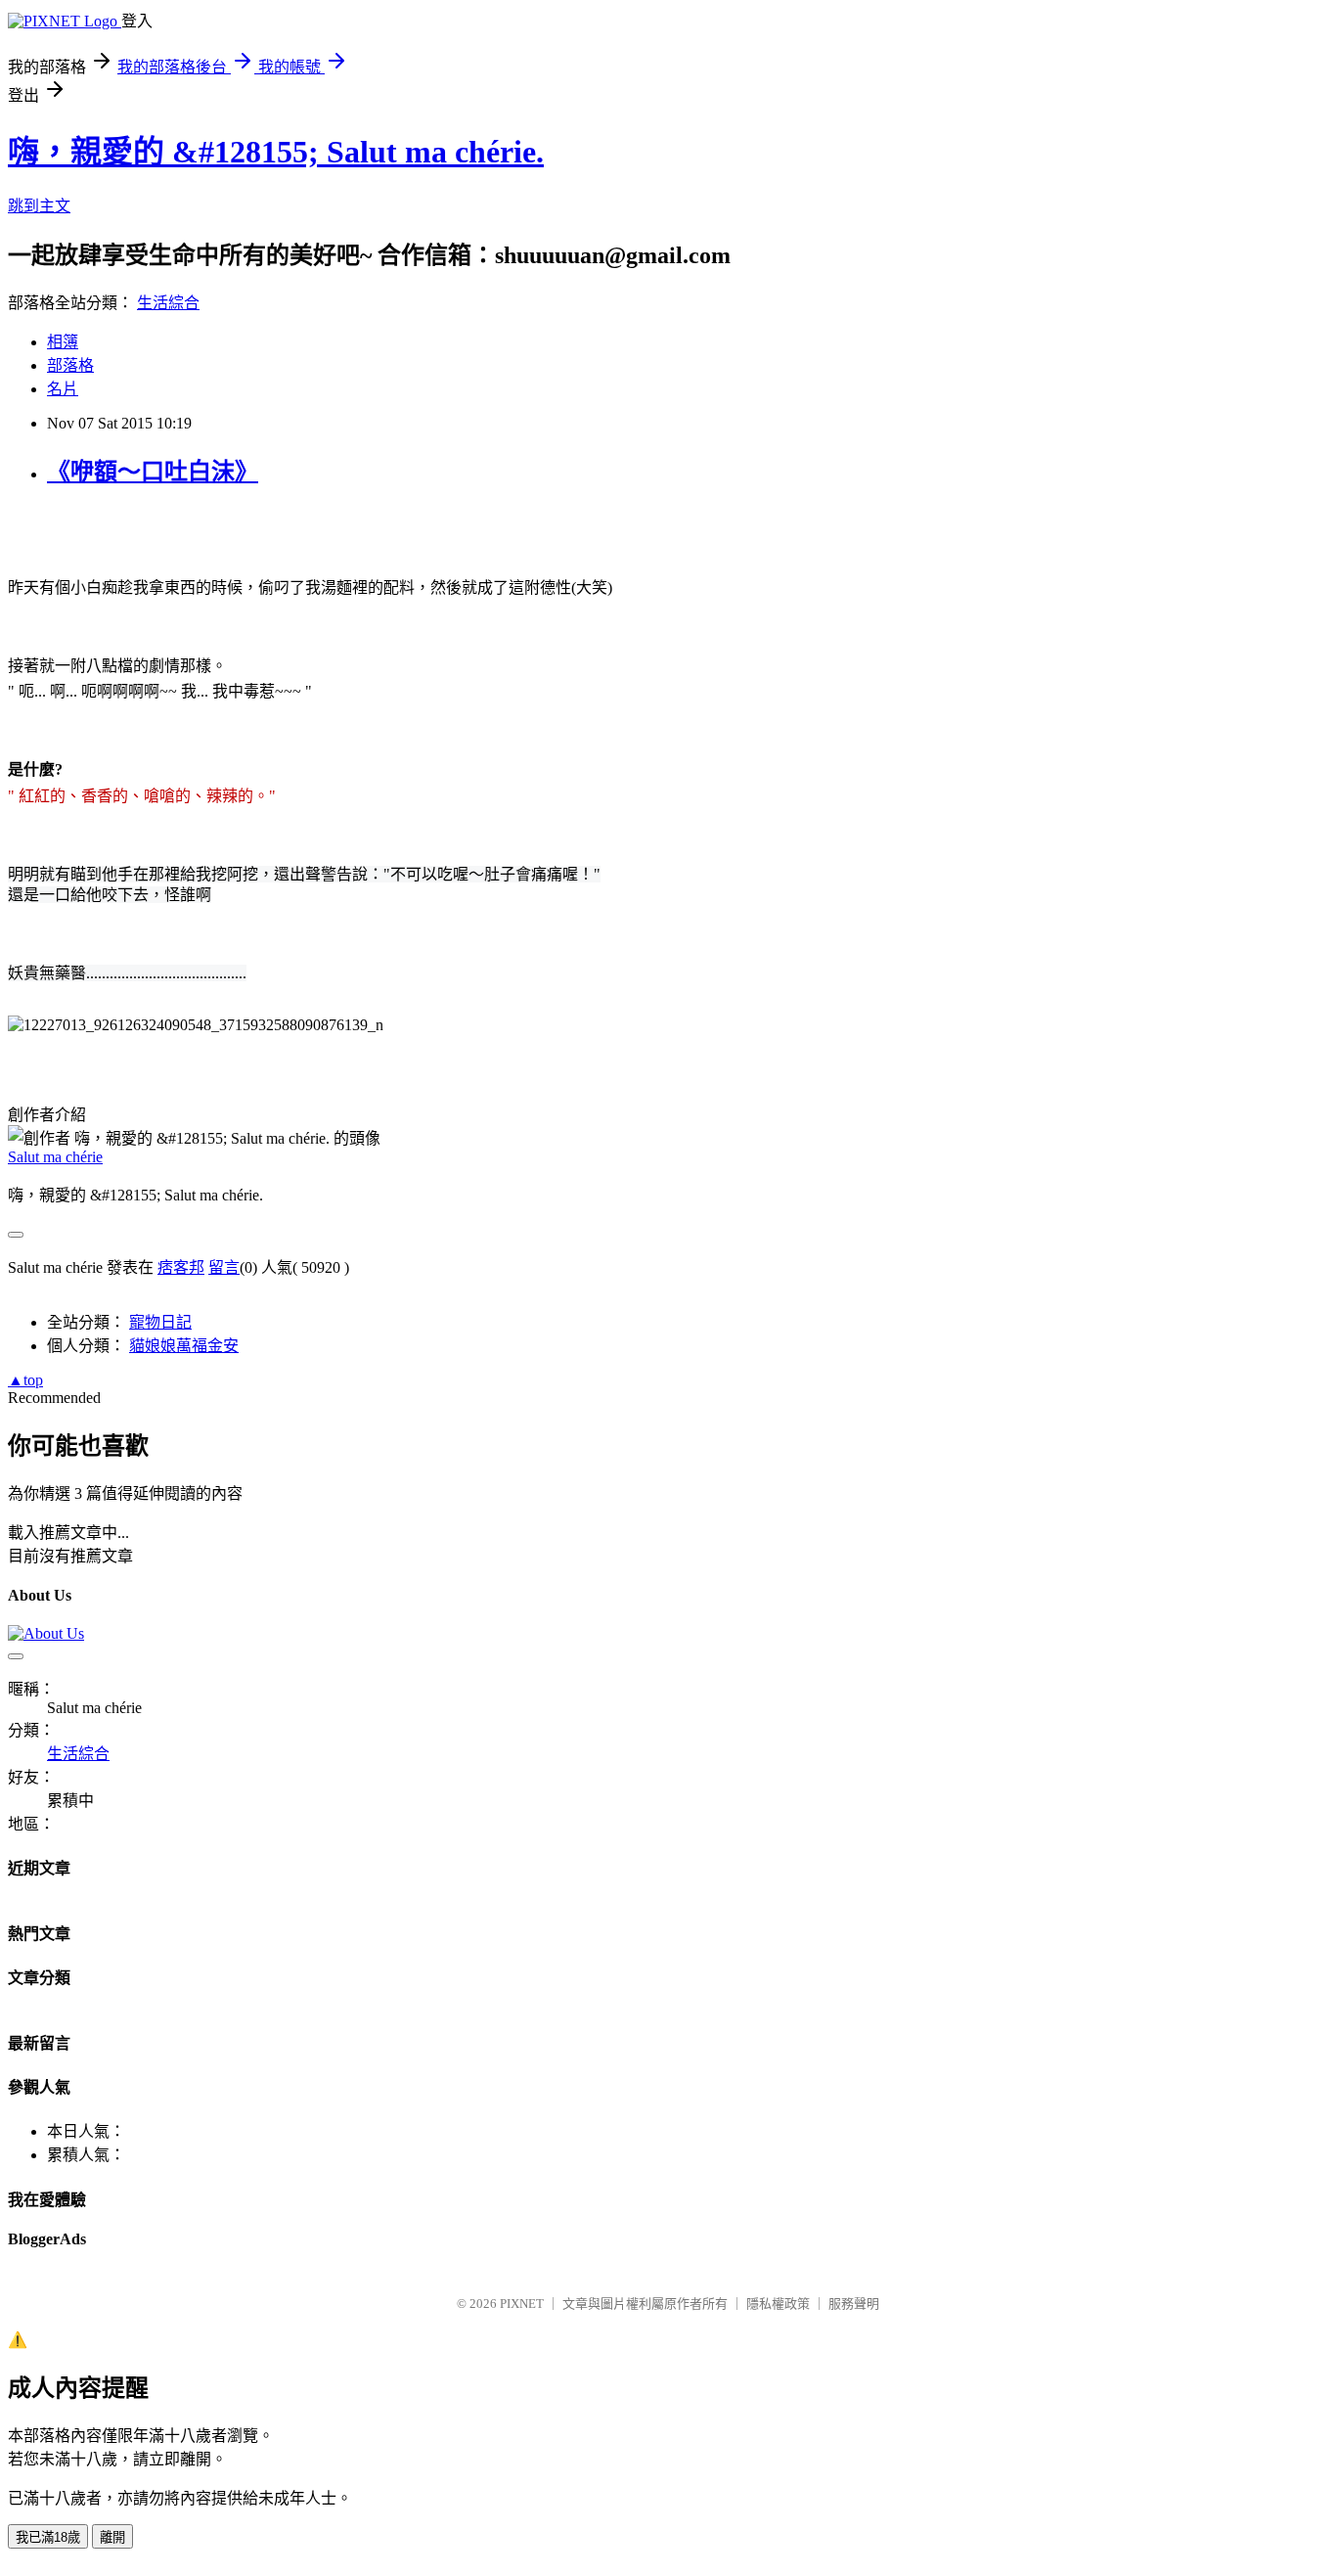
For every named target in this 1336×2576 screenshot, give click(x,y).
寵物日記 (160, 1322)
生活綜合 (168, 303)
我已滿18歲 (48, 2537)
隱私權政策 (778, 2304)
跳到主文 (39, 206)
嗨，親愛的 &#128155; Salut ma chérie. (276, 152)
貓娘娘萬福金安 (184, 1346)
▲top (25, 1380)
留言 (224, 1267)
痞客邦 (181, 1267)
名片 (63, 389)
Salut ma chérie (55, 1157)
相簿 (63, 342)
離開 (112, 2537)
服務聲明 (854, 2304)
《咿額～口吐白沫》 (153, 472)
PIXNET (522, 2304)
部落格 (70, 365)
